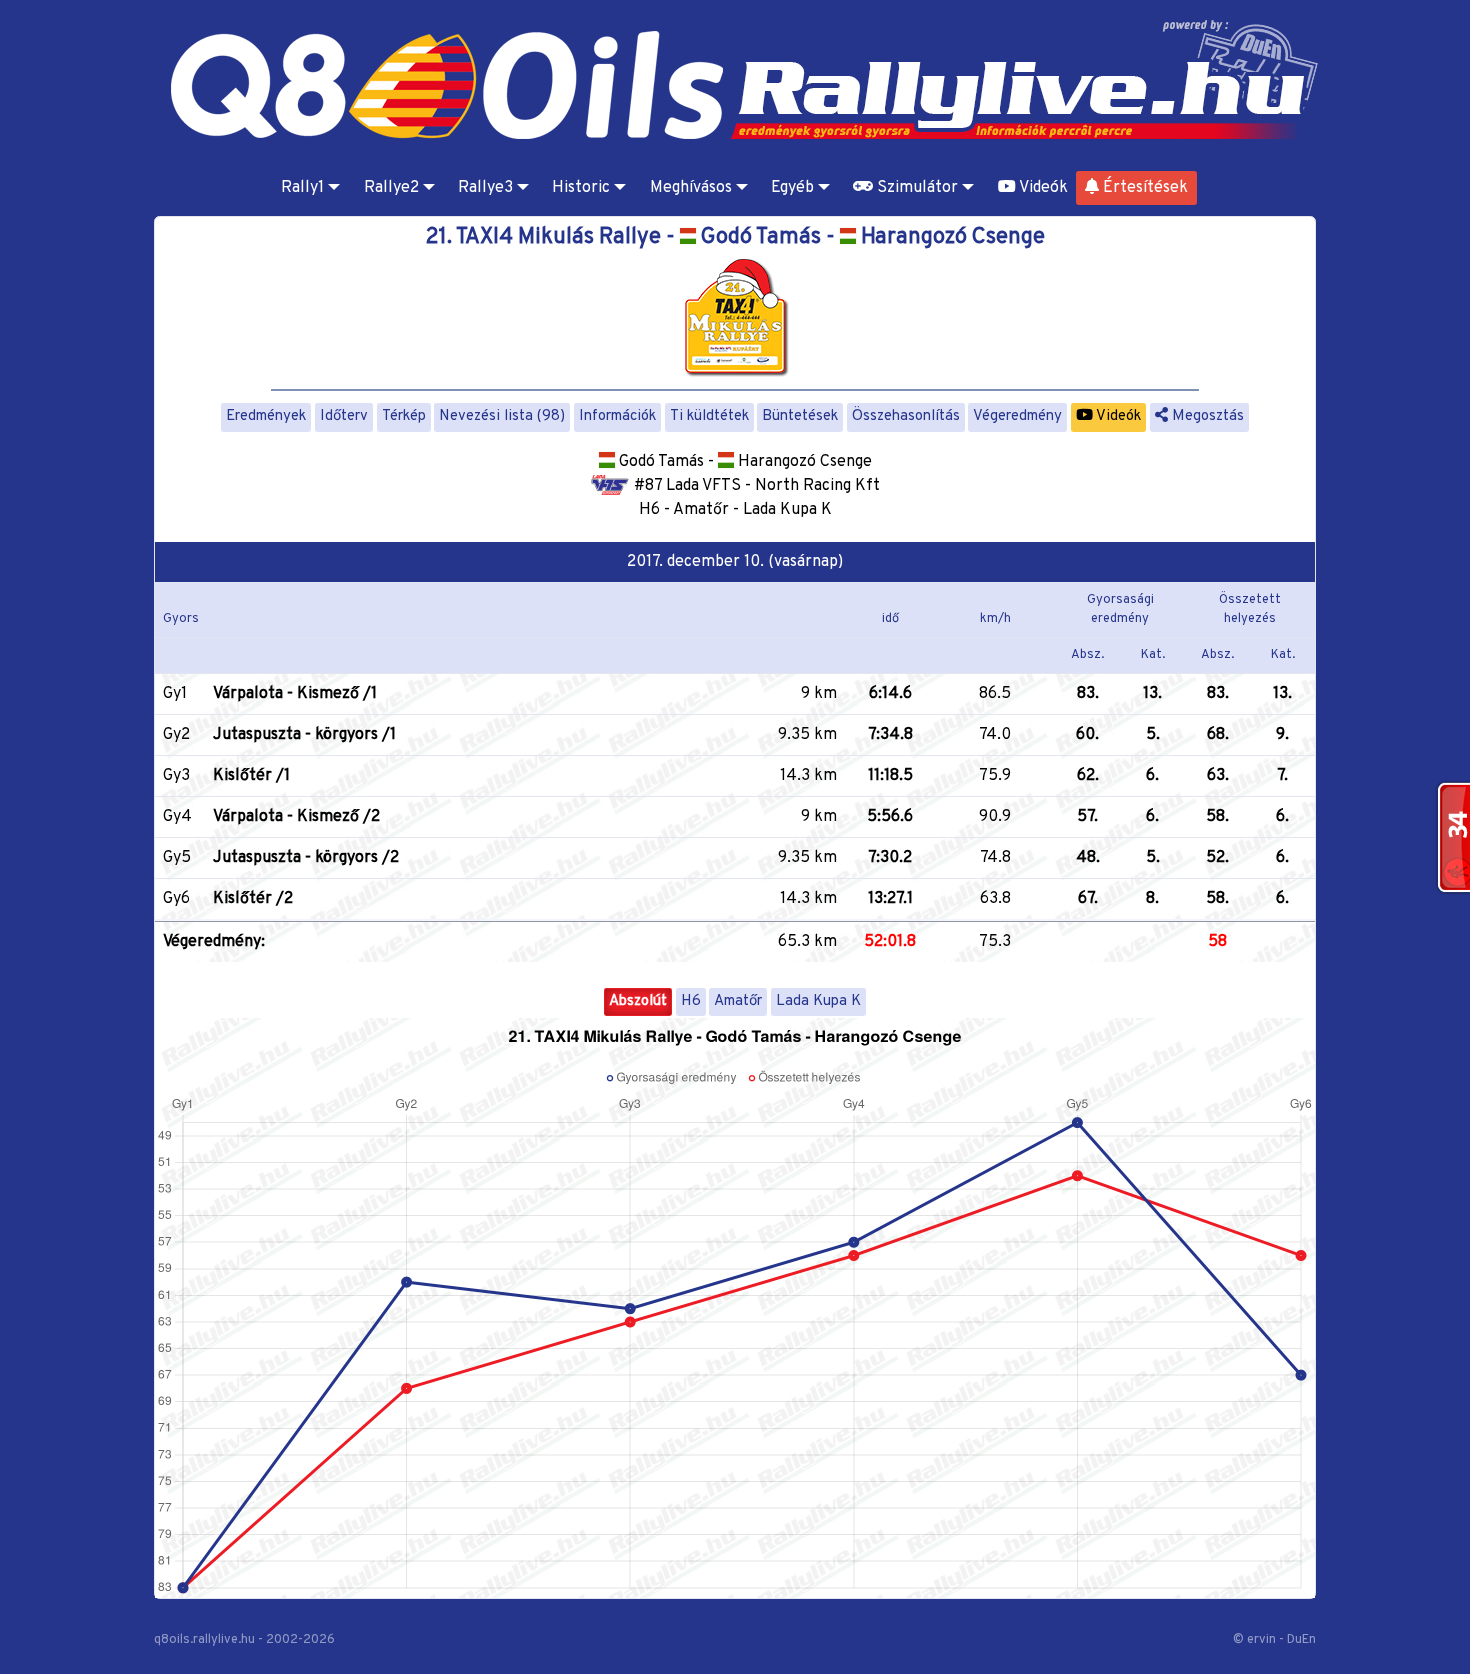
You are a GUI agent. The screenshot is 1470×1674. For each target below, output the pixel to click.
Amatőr (738, 1001)
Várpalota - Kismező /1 (295, 694)
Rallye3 (485, 188)
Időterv (344, 416)
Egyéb (792, 188)
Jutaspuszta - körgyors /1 (304, 735)
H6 (691, 1001)
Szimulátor (915, 188)
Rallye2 (391, 188)
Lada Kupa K (818, 1001)
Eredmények (266, 416)
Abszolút (638, 1001)
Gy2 (176, 735)
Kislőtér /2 (253, 899)
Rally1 (302, 188)
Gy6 (176, 899)
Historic (581, 188)
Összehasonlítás (906, 416)
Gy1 (175, 694)
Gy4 (177, 817)
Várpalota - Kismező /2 (296, 817)
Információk (617, 416)
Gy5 (177, 858)
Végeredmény (1017, 416)
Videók (1042, 188)
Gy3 (176, 776)
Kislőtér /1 (251, 776)
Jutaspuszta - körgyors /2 (306, 858)
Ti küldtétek (709, 416)
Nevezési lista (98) (502, 416)
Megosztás (1206, 416)
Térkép (404, 416)
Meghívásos (691, 188)
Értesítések (1143, 188)
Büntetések (800, 416)
